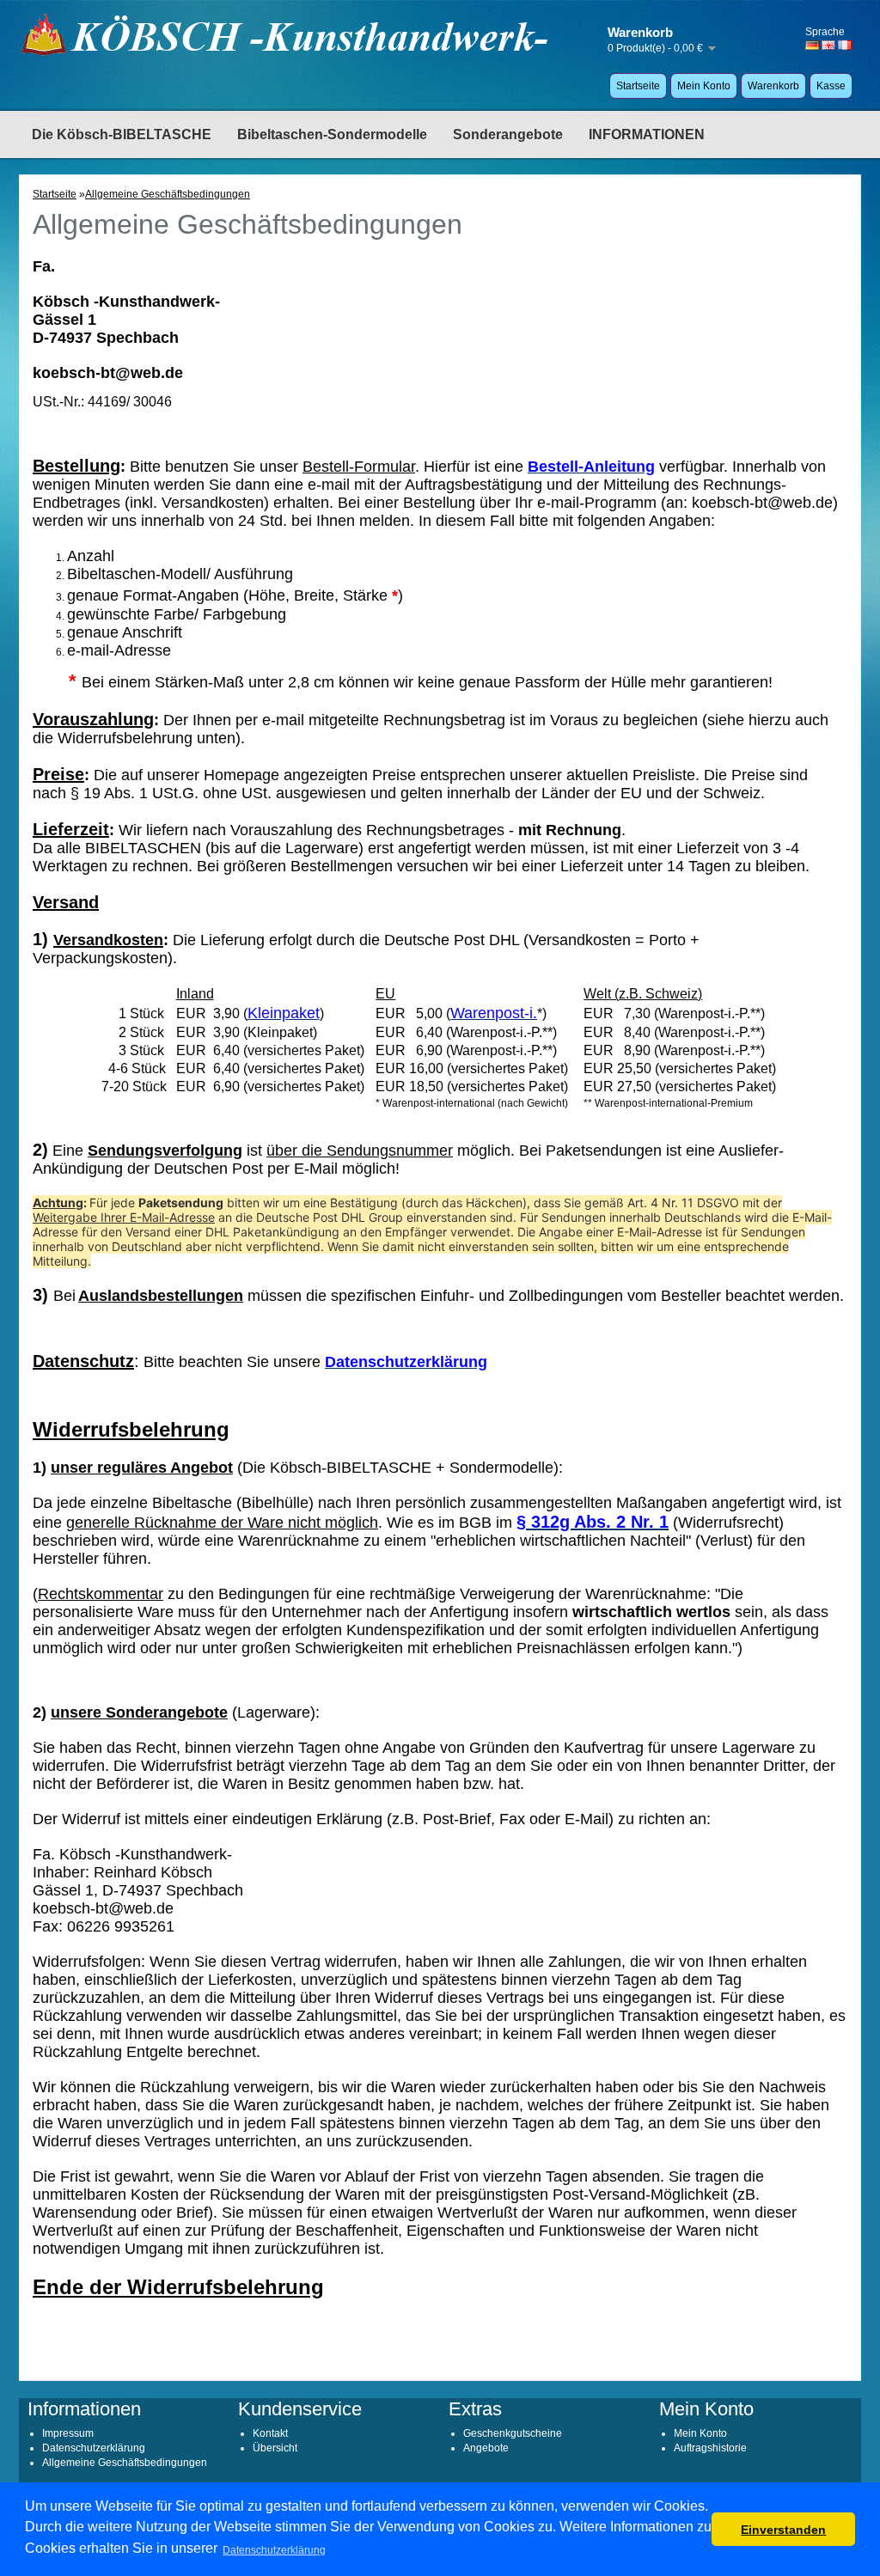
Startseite (638, 86)
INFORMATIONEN (647, 134)
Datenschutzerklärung (94, 2448)
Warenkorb (773, 86)
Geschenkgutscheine (513, 2433)
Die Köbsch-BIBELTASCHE (122, 134)
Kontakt (270, 2433)
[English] (828, 45)
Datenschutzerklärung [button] (274, 2550)
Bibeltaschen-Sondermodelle (332, 134)
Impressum (68, 2433)
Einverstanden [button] (783, 2530)
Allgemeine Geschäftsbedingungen (168, 194)
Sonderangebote (508, 134)
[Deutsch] (812, 45)
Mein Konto (704, 86)
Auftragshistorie (710, 2448)
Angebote (486, 2448)
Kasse (831, 86)
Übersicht (275, 2448)
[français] (845, 45)
